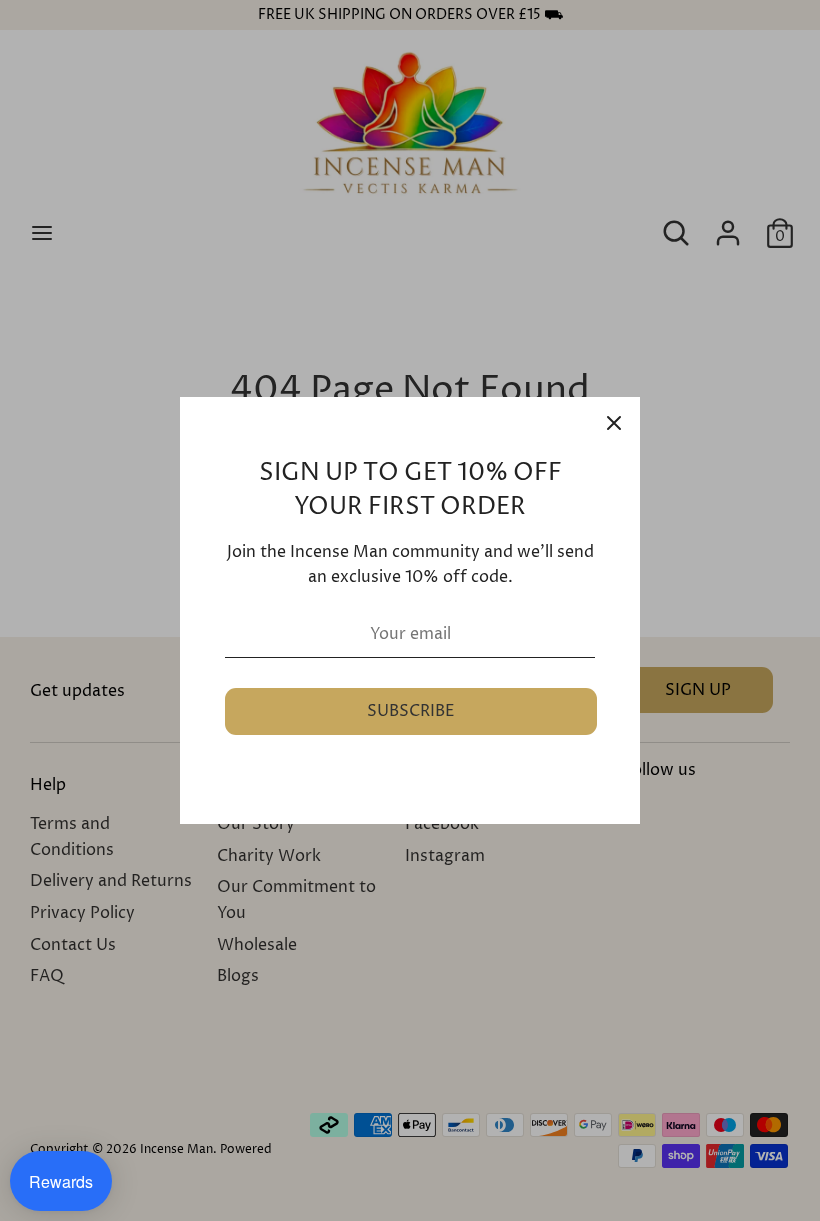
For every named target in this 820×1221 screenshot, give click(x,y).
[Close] (614, 423)
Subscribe (411, 711)
